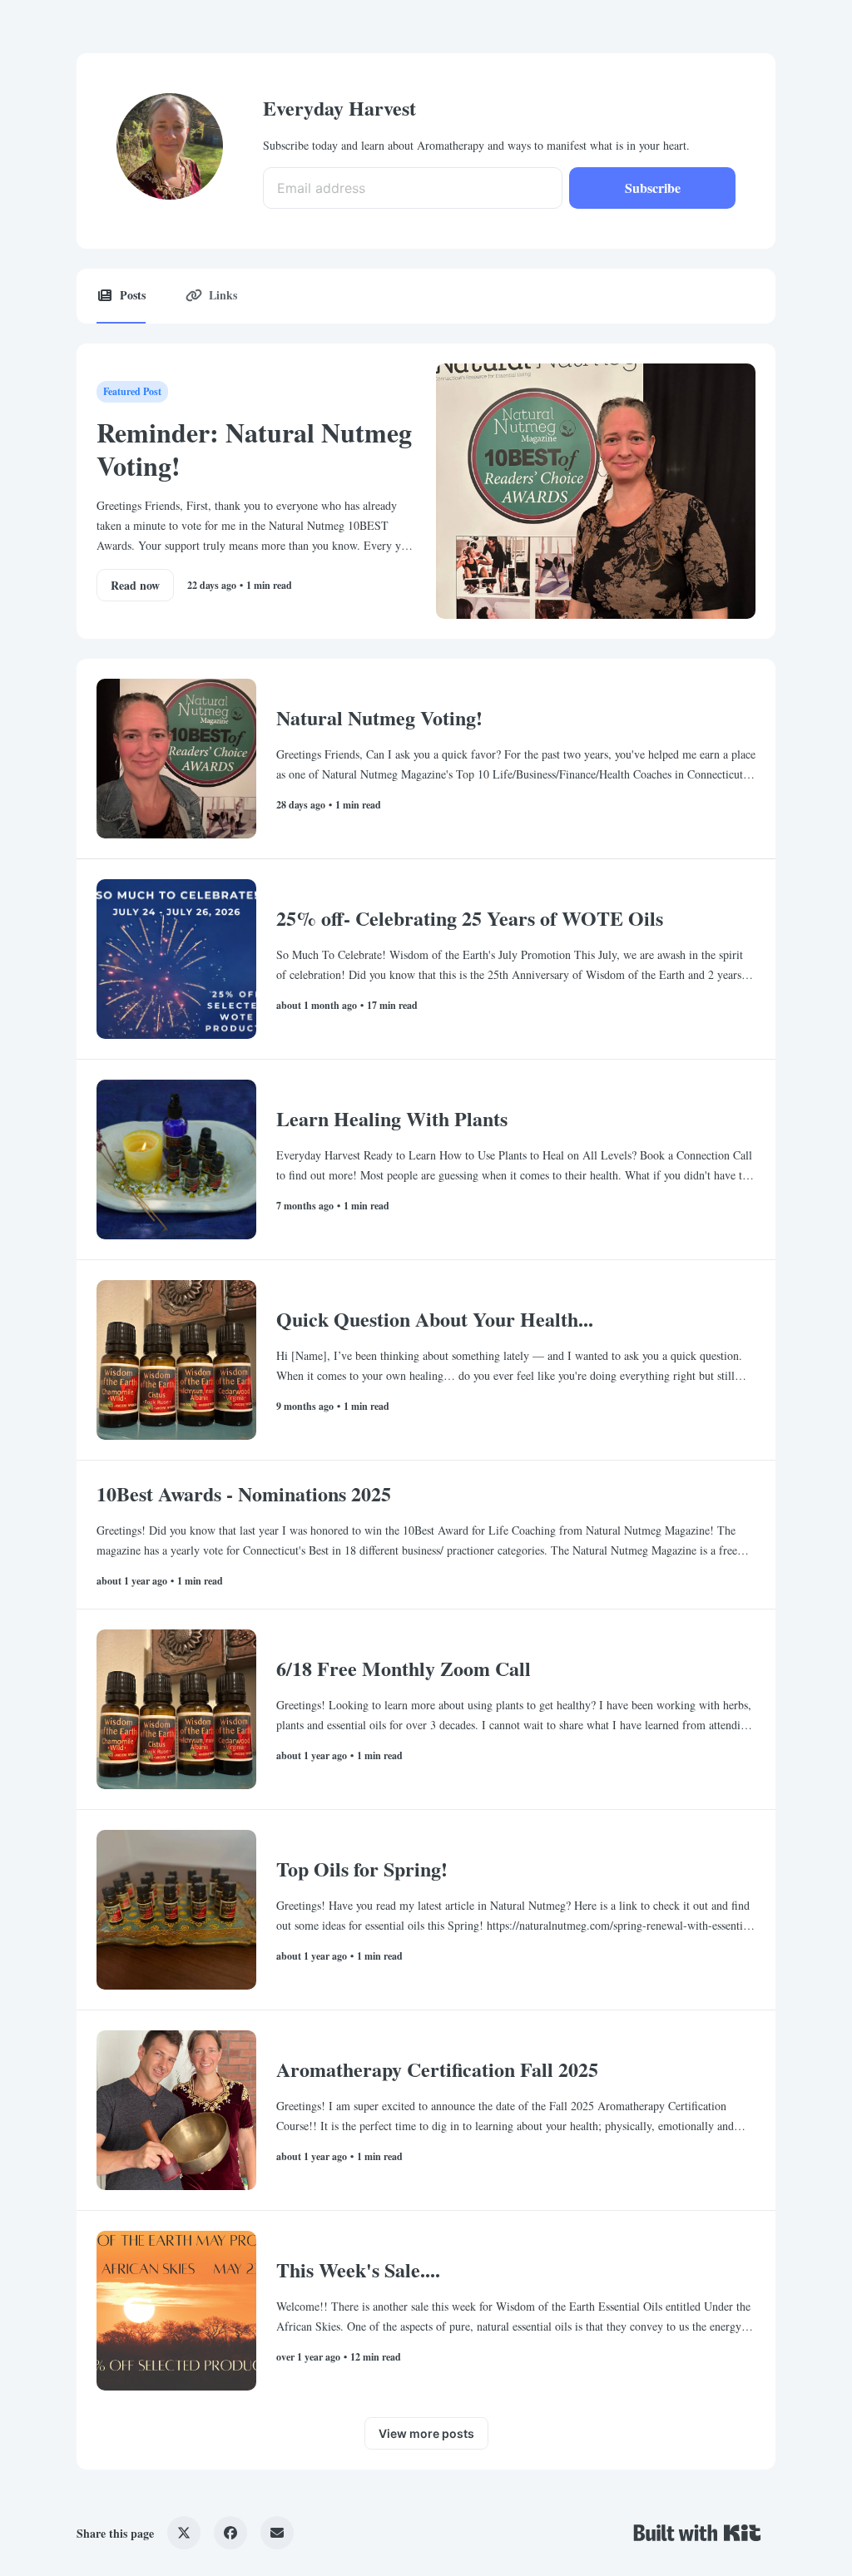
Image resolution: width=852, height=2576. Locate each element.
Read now (135, 585)
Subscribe (653, 188)
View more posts (426, 2433)
